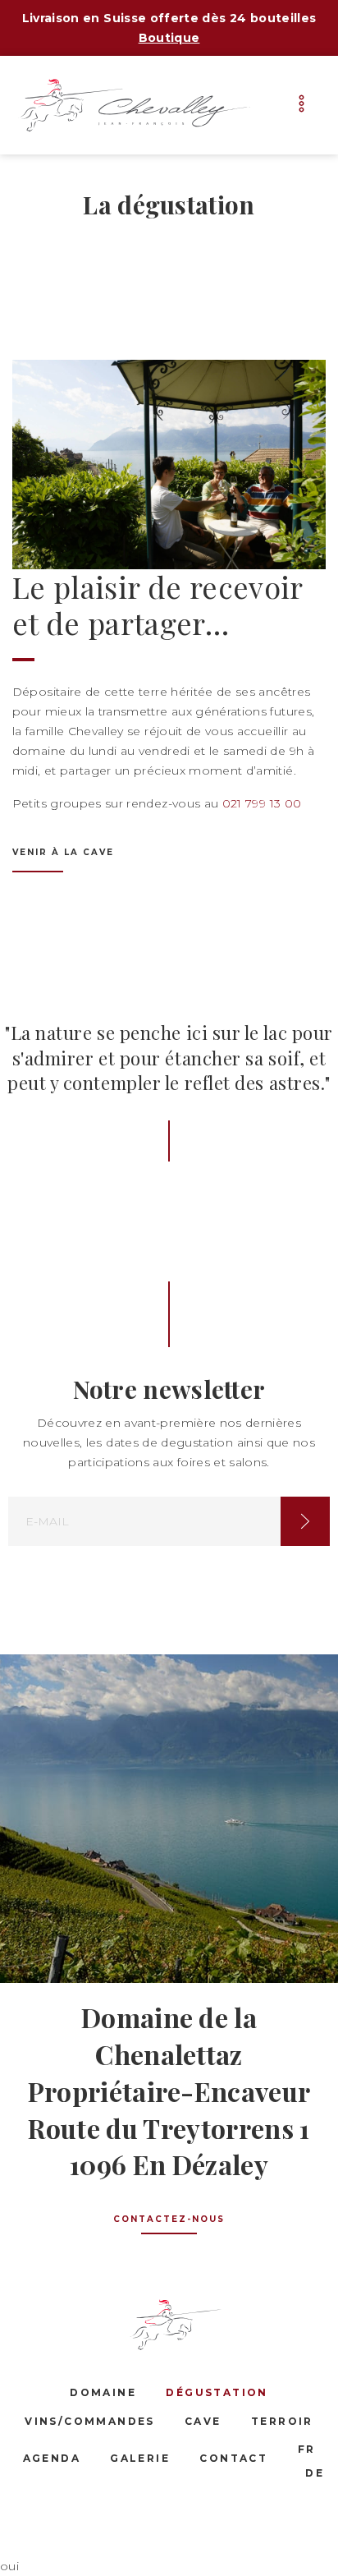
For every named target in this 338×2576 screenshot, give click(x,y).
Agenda (52, 2458)
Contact (233, 2458)
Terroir (282, 2421)
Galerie (140, 2458)
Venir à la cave (63, 852)
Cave (203, 2421)
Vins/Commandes (90, 2421)
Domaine (103, 2392)
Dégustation (217, 2392)
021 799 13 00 (262, 803)
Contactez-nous (169, 2219)
